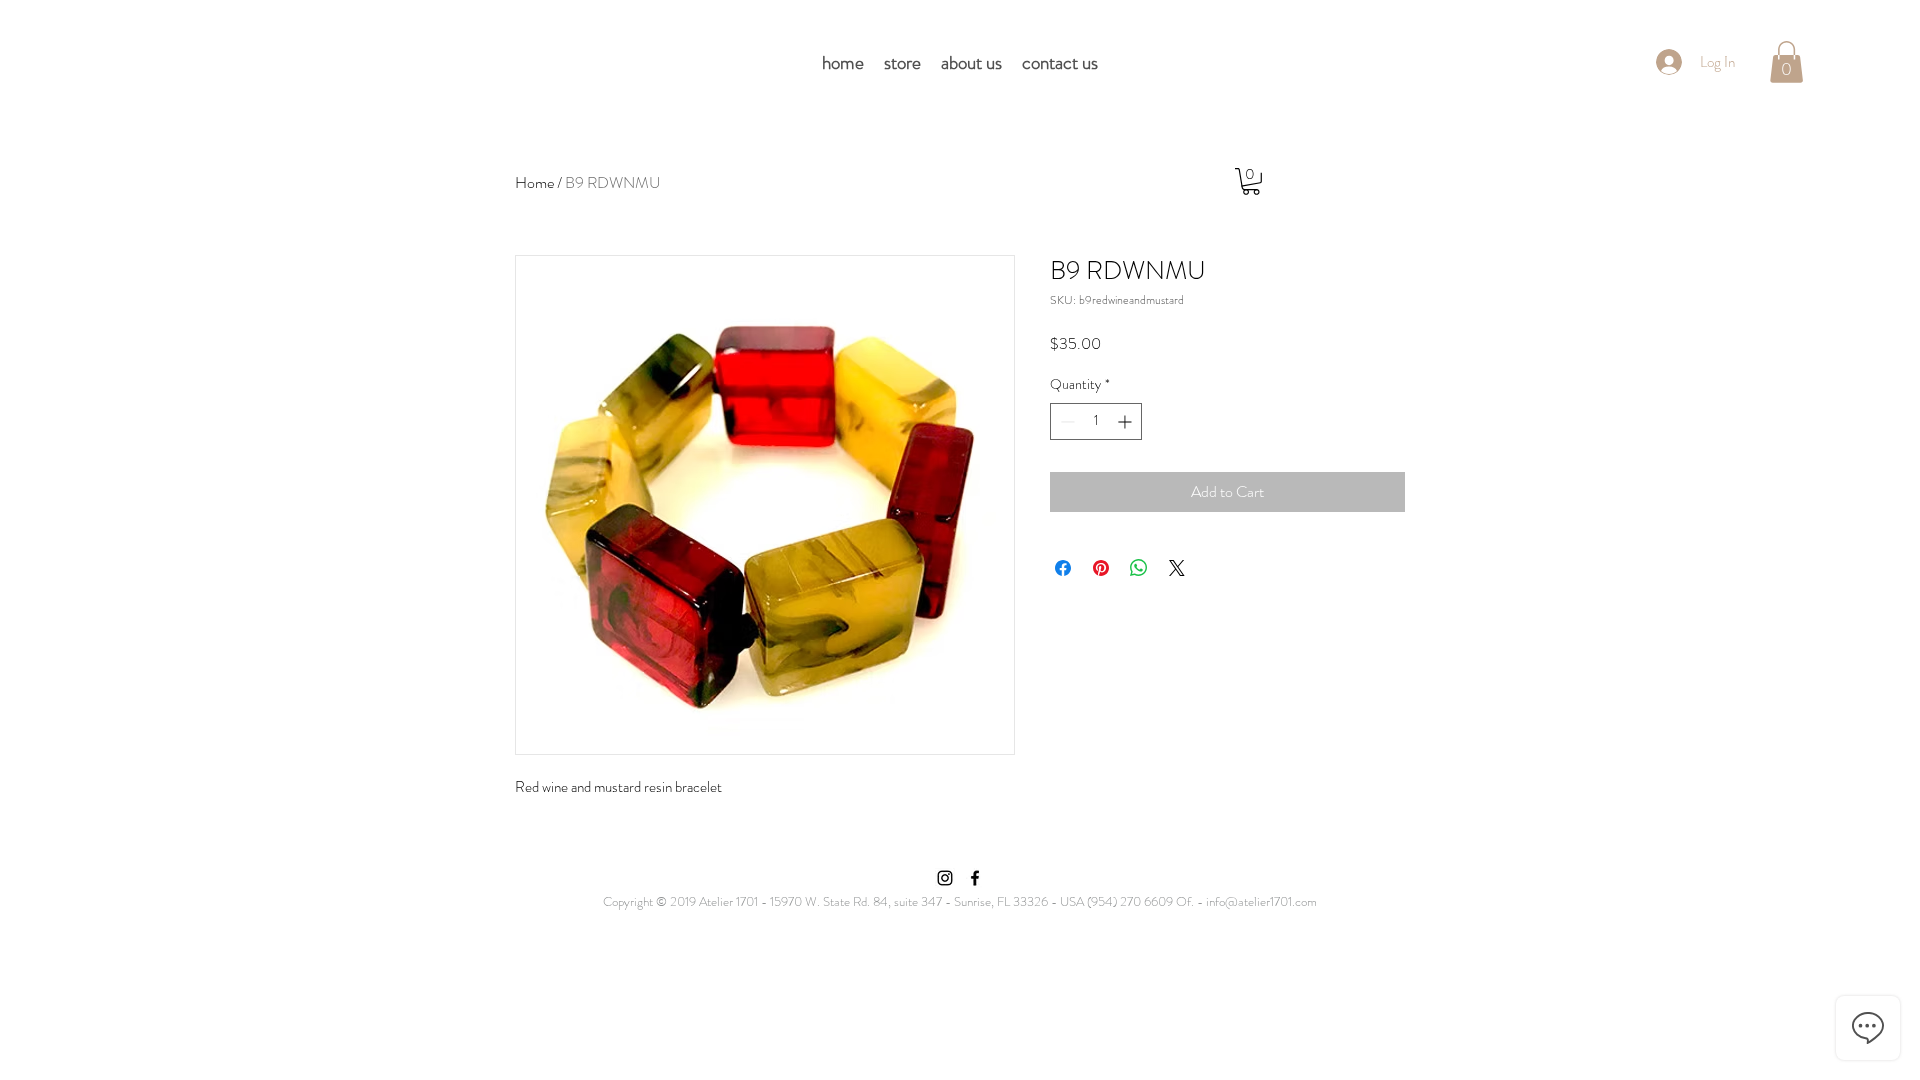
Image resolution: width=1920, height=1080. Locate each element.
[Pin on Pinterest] (1101, 568)
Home (534, 182)
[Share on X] (1177, 568)
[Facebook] (975, 878)
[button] (1786, 62)
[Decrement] (1065, 421)
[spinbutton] (1096, 421)
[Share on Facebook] (1063, 568)
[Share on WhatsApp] (1139, 568)
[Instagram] (945, 878)
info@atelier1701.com (1261, 901)
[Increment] (1126, 421)
